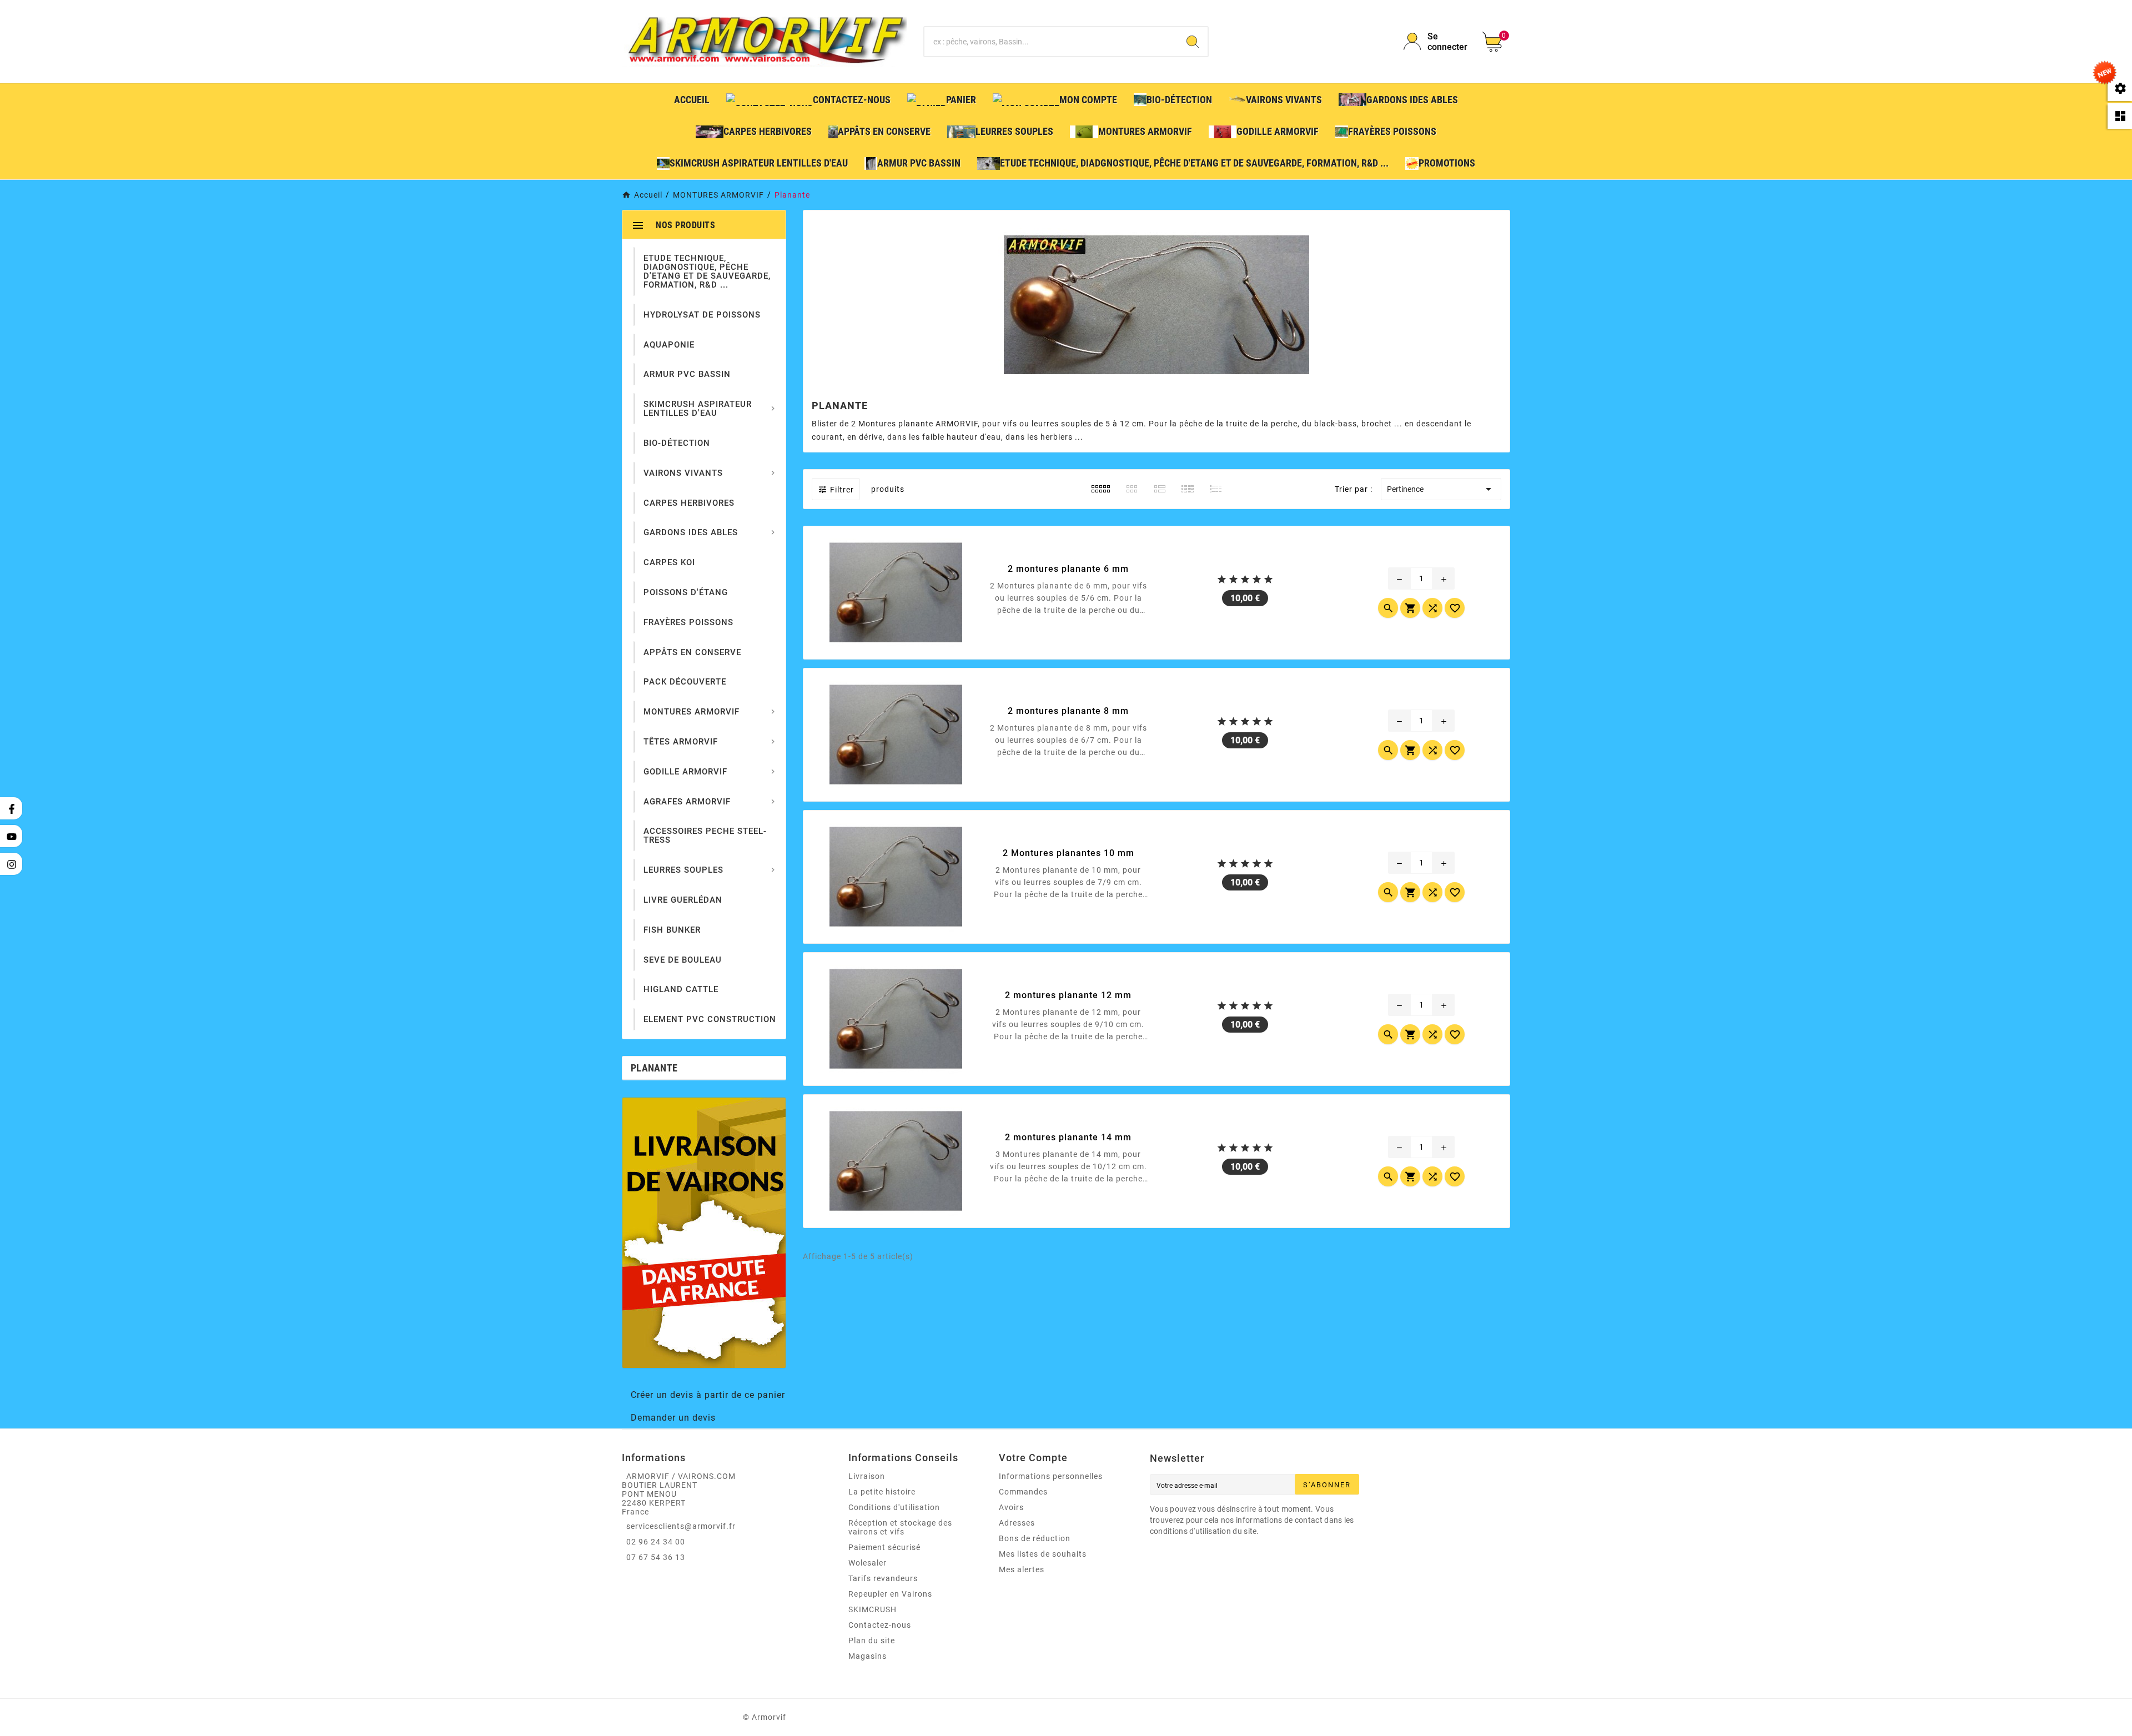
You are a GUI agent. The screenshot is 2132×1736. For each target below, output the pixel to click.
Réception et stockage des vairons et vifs (900, 1527)
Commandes (1023, 1492)
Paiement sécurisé (884, 1547)
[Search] (1193, 42)
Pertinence (1441, 489)
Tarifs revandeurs (883, 1578)
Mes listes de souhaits (1043, 1554)
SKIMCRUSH (873, 1609)
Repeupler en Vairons (890, 1594)
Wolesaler (868, 1563)
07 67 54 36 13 (656, 1557)
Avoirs (1011, 1507)
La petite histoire (882, 1492)
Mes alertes (1022, 1569)
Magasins (868, 1656)
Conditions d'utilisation (894, 1507)
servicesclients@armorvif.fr (681, 1526)
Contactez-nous (880, 1625)
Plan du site (872, 1641)
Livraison (867, 1476)
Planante (654, 1068)
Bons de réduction (1035, 1538)
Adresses (1017, 1523)
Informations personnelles (1051, 1476)
